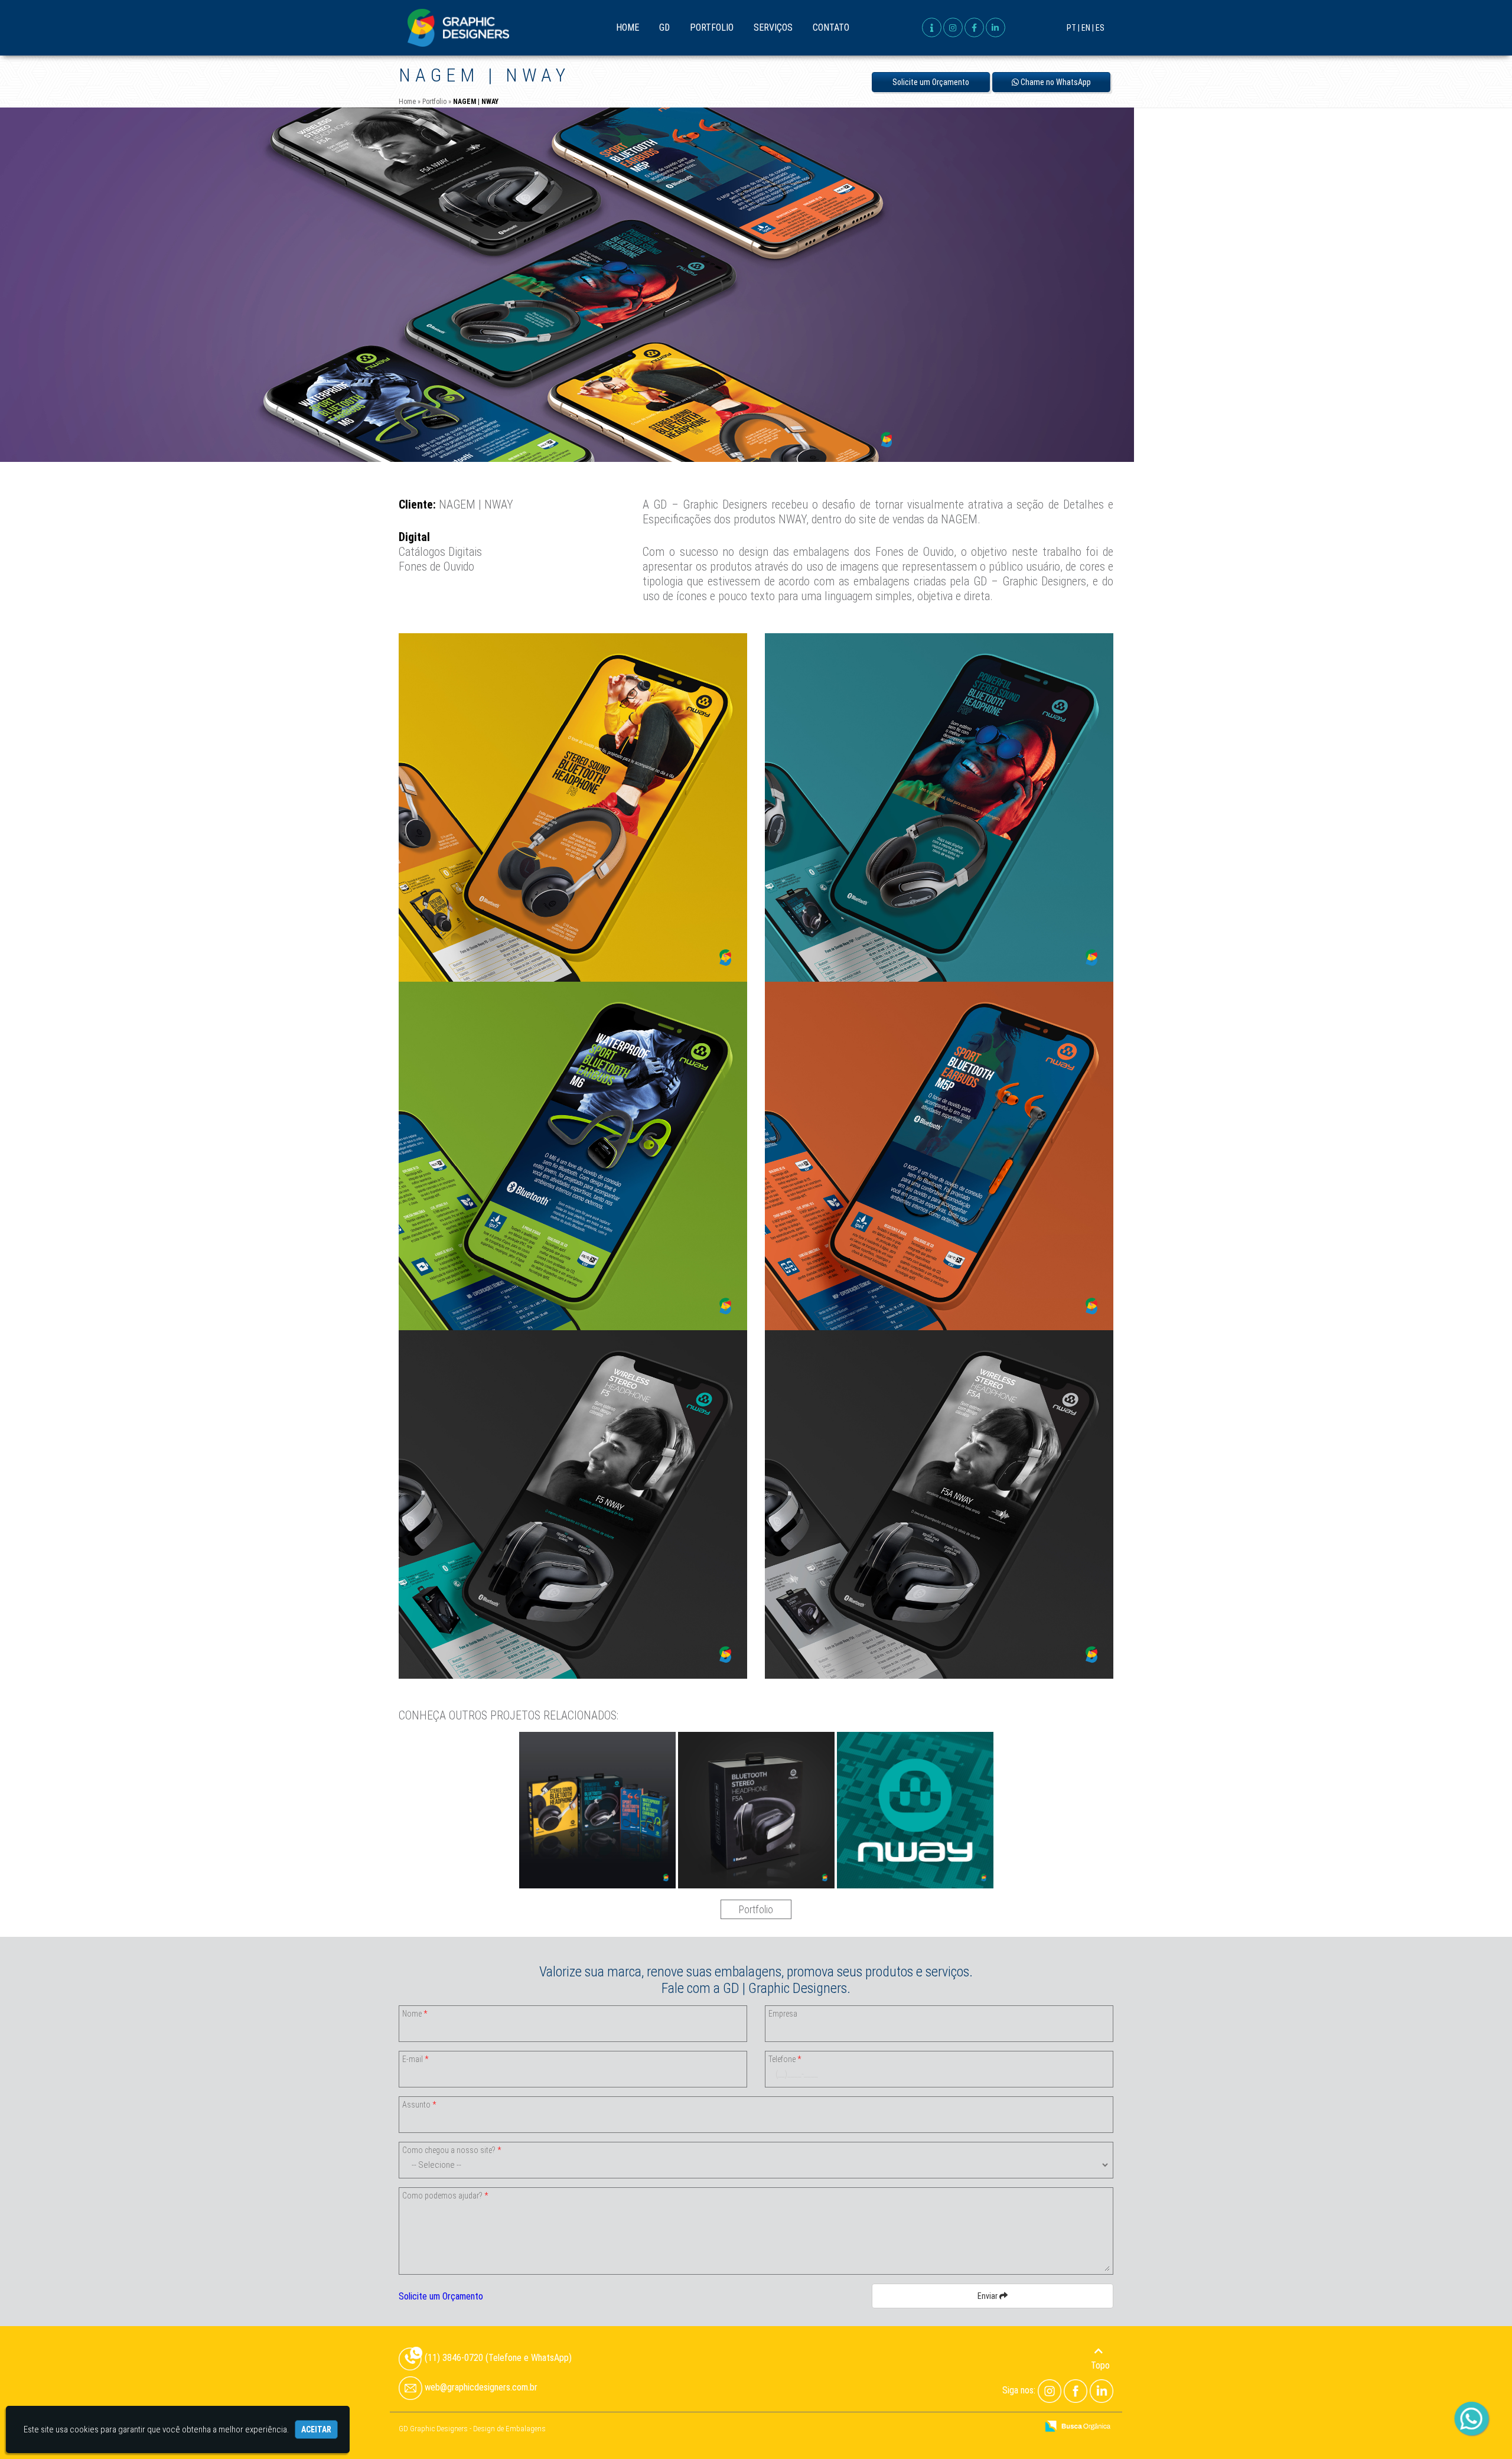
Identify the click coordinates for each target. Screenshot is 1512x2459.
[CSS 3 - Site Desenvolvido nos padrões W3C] (983, 2427)
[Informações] (932, 27)
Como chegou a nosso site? (452, 2150)
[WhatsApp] (1477, 2419)
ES (1100, 28)
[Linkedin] (995, 27)
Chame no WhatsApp (1055, 82)
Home (628, 27)
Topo (1100, 2365)
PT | (1073, 28)
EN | (1088, 28)
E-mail (415, 2059)
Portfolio (712, 27)
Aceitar (316, 2429)
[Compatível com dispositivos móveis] (1023, 2427)
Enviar (988, 2296)
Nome (415, 2014)
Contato (831, 27)
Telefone (785, 2059)
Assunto (419, 2105)
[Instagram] (1050, 2390)
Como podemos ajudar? (445, 2196)
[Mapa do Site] (910, 2427)
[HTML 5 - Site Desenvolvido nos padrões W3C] (942, 2427)
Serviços (773, 27)
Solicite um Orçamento (931, 82)
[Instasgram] (953, 27)
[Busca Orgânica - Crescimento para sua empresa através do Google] (1078, 2425)
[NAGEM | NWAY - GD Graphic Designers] (458, 28)
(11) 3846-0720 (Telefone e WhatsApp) (497, 2358)
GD (664, 27)
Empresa (783, 2014)
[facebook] (974, 27)
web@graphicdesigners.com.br (480, 2387)
